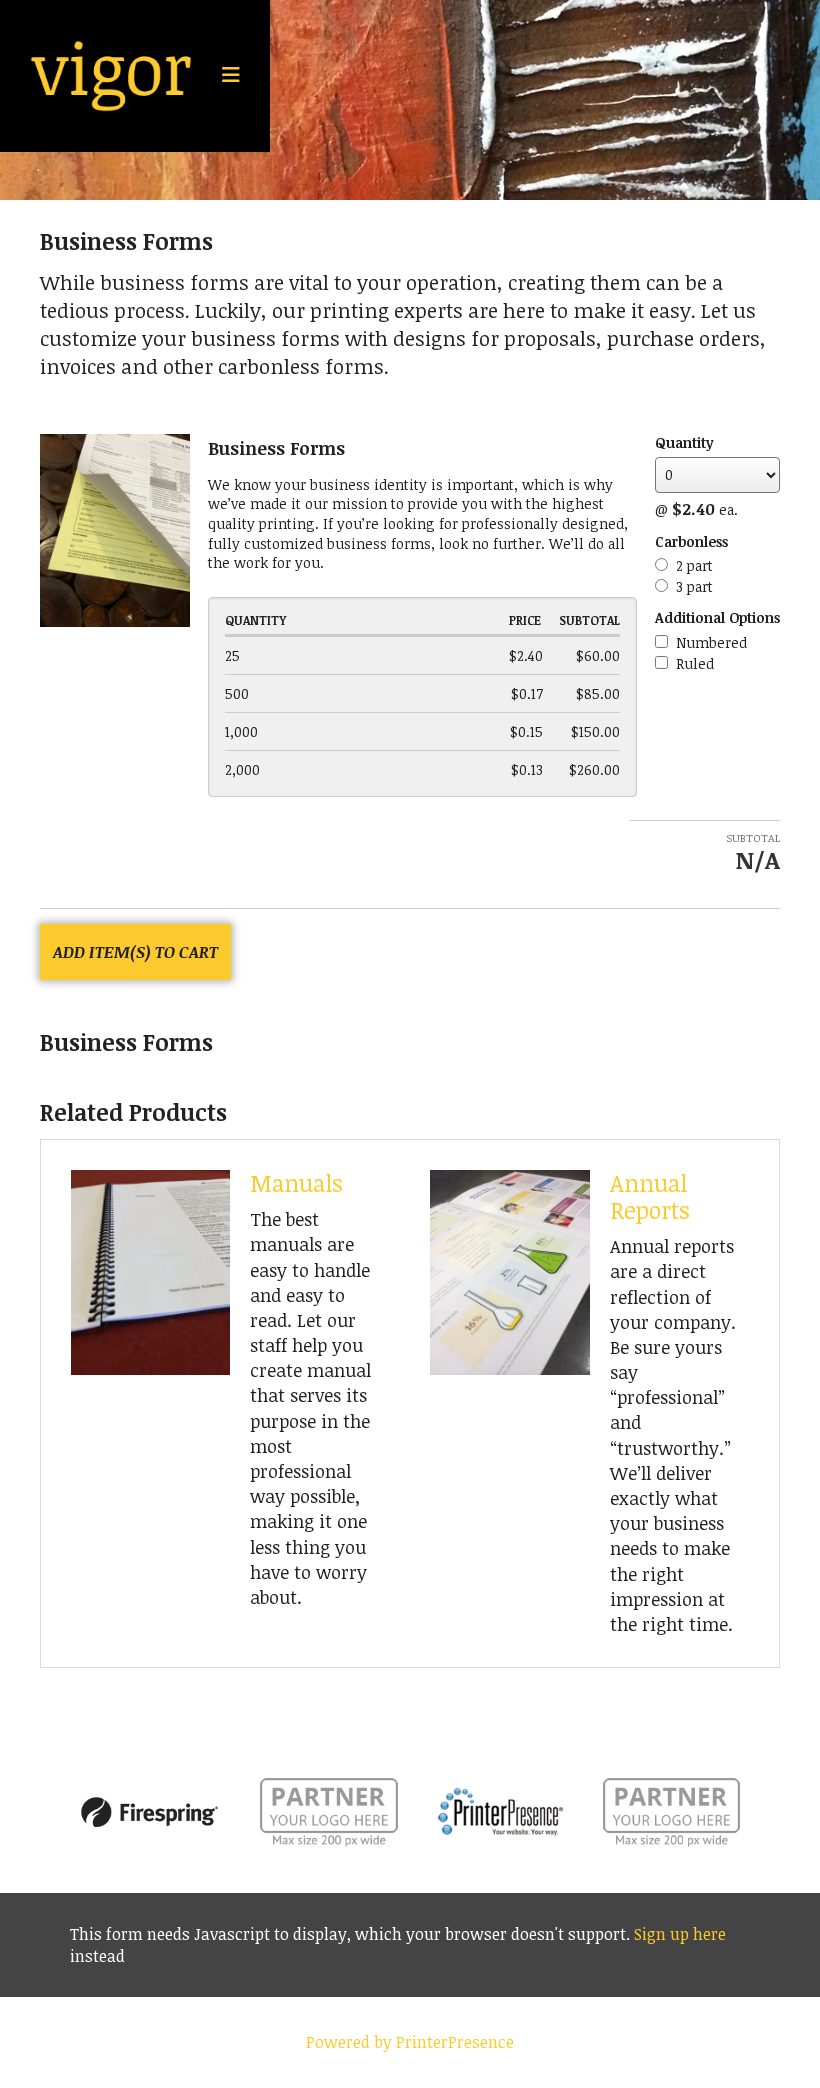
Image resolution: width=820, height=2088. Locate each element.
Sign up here (680, 1934)
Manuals (296, 1183)
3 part (692, 586)
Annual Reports (650, 1196)
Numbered (709, 642)
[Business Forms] (115, 528)
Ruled (693, 663)
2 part (692, 565)
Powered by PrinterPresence (410, 2042)
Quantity (684, 442)
